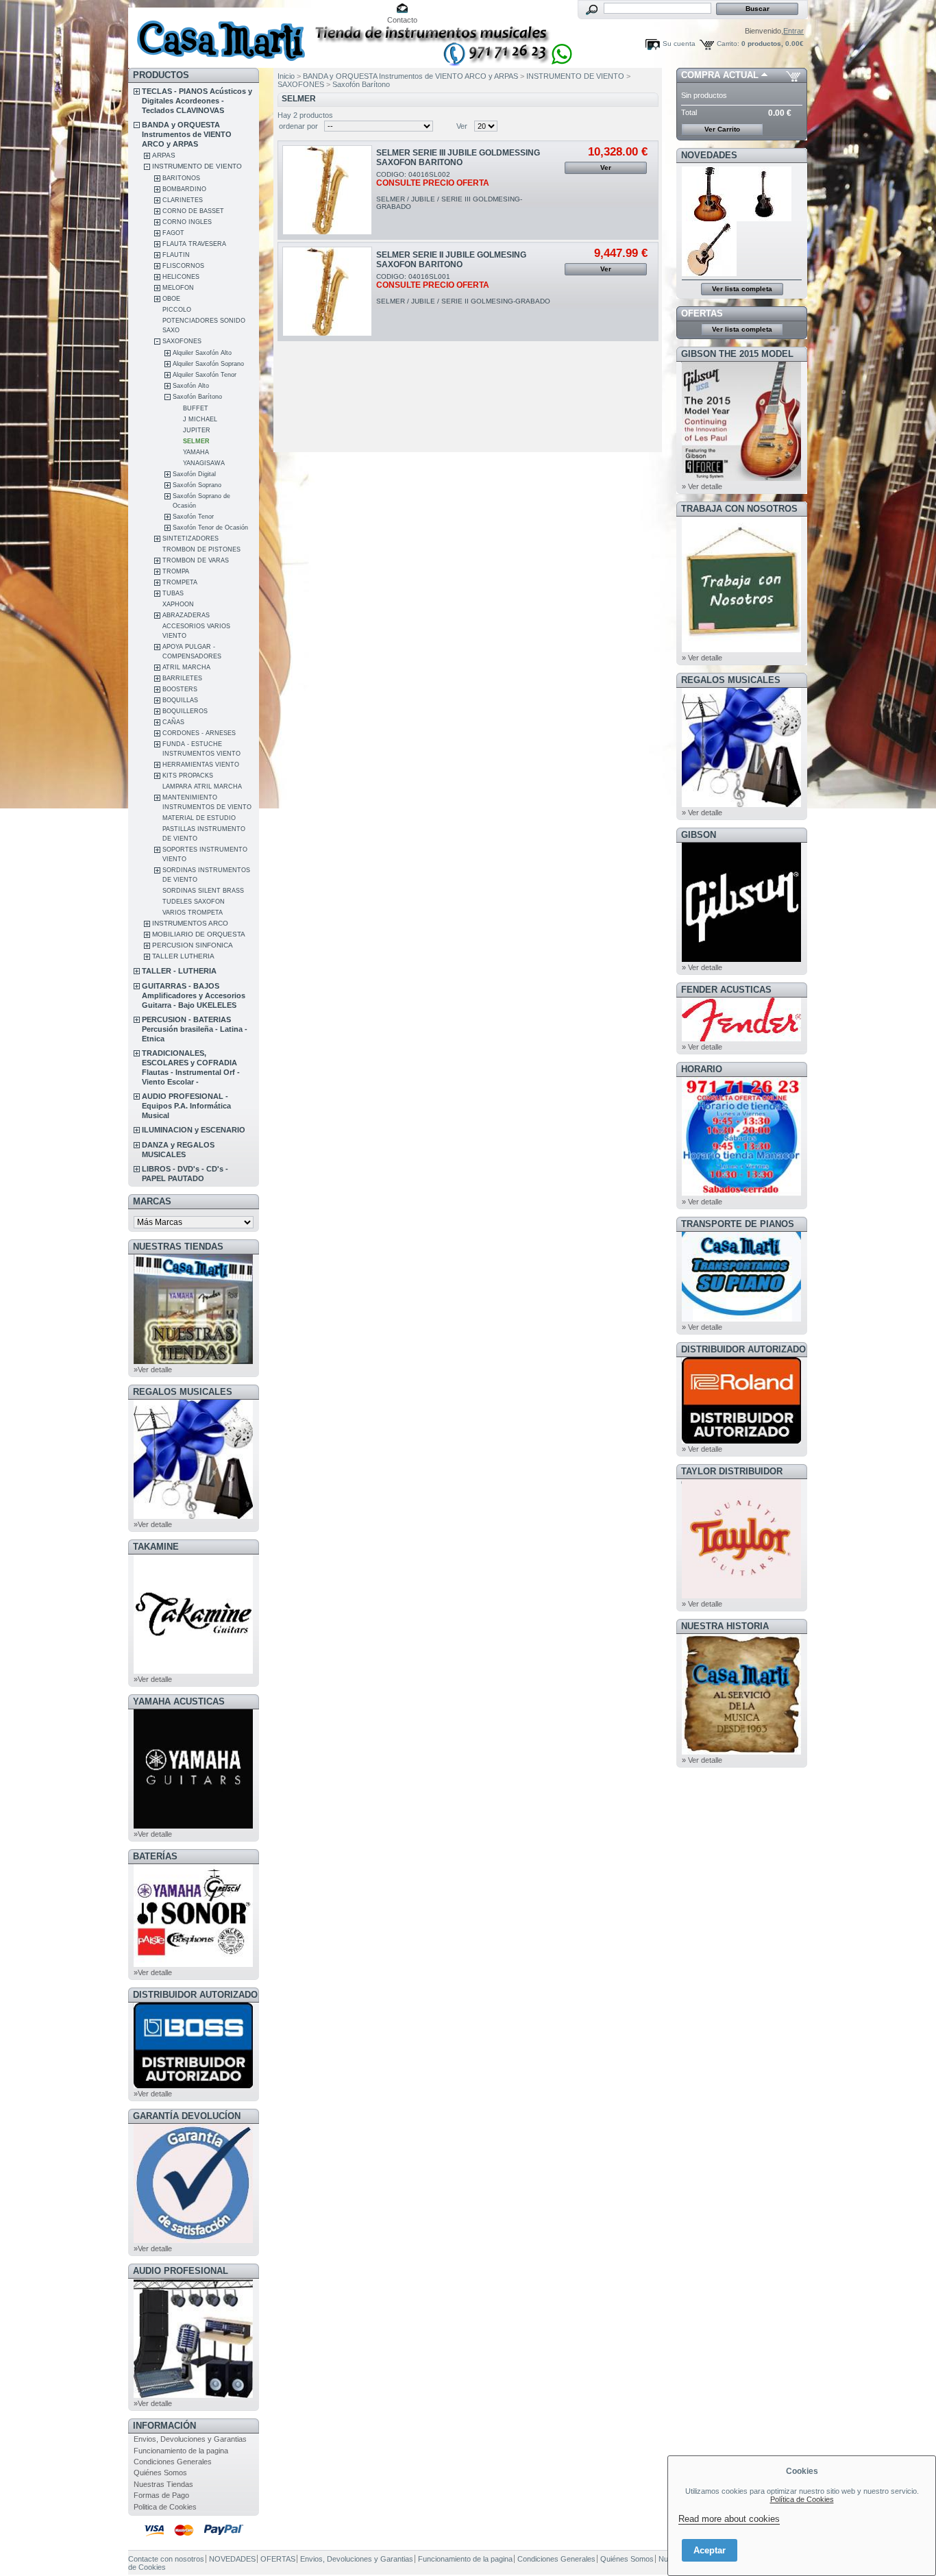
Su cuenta (679, 44)
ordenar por (298, 126)
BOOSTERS (180, 689)
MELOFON (178, 288)
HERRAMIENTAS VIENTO (201, 765)
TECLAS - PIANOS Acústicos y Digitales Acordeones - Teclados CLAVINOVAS (197, 101)
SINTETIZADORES (190, 538)
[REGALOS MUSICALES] (193, 1516)
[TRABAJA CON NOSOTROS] (741, 649)
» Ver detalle (702, 486)
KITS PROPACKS (188, 776)
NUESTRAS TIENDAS (178, 1247)
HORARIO (702, 1069)
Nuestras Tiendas (163, 2484)
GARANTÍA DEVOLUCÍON (187, 2116)
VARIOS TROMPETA (193, 913)
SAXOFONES (182, 341)
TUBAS (173, 593)
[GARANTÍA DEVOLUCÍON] (193, 2240)
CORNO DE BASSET (193, 211)
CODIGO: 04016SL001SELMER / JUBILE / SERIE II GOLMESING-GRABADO (463, 289)
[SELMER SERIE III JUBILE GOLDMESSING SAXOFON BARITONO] (327, 190)
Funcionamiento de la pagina (181, 2451)
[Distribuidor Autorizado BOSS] (193, 2085)
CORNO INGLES (187, 222)
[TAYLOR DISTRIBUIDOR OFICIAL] (741, 1596)
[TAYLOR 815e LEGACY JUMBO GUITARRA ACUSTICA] (709, 273)
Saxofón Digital (194, 474)
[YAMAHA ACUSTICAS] (193, 1826)
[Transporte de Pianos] (741, 1319)
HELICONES (181, 277)
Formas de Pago (161, 2495)
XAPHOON (178, 604)
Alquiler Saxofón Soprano (208, 364)
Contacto (402, 20)
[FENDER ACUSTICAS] (741, 1039)
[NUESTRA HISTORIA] (741, 1752)
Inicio (286, 76)
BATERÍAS (155, 1856)
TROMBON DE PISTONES (201, 549)
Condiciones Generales (173, 2462)
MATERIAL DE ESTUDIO (199, 818)
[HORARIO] (741, 1193)
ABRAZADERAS (186, 615)
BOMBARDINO (184, 189)
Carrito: (728, 44)
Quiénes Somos (160, 2473)
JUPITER (197, 430)
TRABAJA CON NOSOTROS (739, 509)
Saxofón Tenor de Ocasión (210, 528)
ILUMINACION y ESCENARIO (194, 1130)
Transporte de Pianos (738, 1224)
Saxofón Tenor (193, 517)
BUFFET (196, 408)
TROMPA (176, 571)
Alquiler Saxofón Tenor (205, 375)
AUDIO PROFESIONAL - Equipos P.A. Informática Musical (186, 1106)
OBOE (171, 299)
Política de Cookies (802, 2499)
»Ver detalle (153, 1370)
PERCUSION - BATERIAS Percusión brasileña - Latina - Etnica (195, 1029)
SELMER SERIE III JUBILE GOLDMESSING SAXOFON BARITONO (458, 158)
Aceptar (710, 2550)
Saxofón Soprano (197, 485)
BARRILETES (182, 678)
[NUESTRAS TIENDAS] (193, 1361)
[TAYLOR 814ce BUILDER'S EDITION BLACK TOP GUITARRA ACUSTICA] (765, 219)
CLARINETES (183, 200)
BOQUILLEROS (185, 711)
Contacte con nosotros (166, 2559)
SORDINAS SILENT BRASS (203, 891)
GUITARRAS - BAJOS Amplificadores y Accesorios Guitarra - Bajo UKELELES (194, 995)
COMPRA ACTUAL (720, 75)
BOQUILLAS (180, 700)
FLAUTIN (176, 255)
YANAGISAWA (204, 463)
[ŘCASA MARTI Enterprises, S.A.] (219, 34)
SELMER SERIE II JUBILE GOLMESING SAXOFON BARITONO (451, 260)
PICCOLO (177, 310)
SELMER (196, 441)
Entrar (793, 31)
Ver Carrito (722, 129)
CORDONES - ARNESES (199, 733)
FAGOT (173, 233)
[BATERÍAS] (193, 1964)
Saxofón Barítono (197, 397)
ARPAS (164, 155)
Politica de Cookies (165, 2507)
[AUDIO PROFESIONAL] (193, 2395)
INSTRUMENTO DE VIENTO (197, 166)
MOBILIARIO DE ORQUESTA (199, 934)
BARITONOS (181, 178)
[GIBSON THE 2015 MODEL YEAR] (741, 478)
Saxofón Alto (191, 386)
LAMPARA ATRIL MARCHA (202, 787)
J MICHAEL (200, 419)
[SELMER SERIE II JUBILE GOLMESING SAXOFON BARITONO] (327, 292)
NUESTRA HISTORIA (725, 1626)
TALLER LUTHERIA (183, 956)
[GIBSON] (741, 959)
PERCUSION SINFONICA (193, 945)
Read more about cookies (729, 2519)
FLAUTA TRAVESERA (194, 244)
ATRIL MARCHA (186, 667)
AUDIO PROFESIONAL (181, 2271)
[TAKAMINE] (193, 1671)
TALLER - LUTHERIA (179, 971)
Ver (462, 126)
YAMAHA (196, 452)
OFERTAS (702, 313)
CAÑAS (173, 722)
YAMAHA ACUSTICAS (179, 1701)
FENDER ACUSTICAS (726, 990)
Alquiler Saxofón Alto (202, 353)
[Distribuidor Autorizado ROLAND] (741, 1441)
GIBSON (699, 835)
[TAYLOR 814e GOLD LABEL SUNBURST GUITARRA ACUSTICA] (709, 219)
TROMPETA (180, 582)
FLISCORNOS (183, 266)
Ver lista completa (742, 289)
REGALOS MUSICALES (183, 1392)
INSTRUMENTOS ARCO (190, 923)
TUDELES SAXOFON (194, 902)
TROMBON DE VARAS (196, 560)
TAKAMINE (156, 1547)
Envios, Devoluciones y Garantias (190, 2439)
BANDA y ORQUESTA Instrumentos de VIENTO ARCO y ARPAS (187, 134)
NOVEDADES (709, 155)
